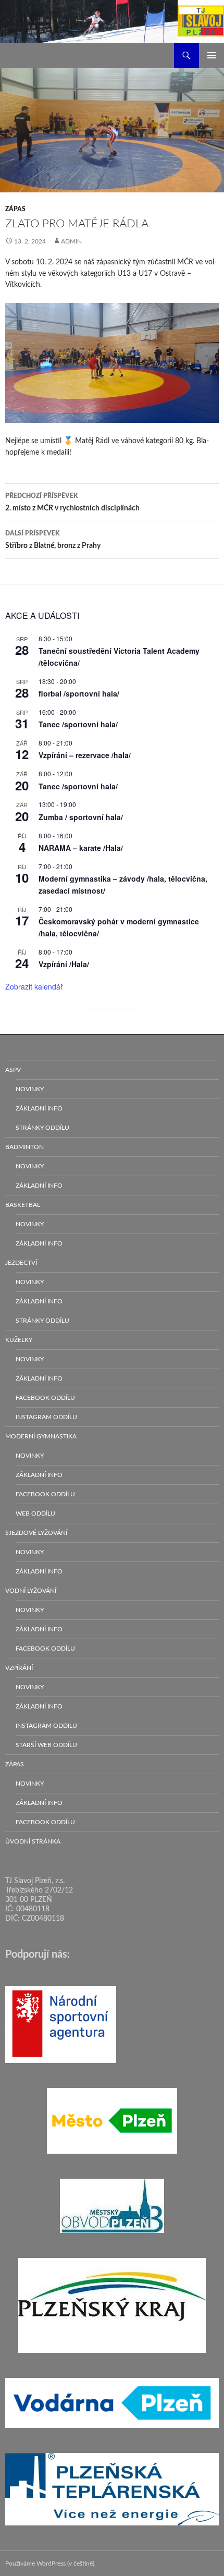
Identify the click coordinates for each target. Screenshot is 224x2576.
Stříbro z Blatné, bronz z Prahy (53, 540)
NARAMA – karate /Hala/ (81, 848)
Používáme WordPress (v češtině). (51, 2563)
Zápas (15, 209)
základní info (39, 1108)
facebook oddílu (45, 1398)
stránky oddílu (42, 1128)
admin (71, 241)
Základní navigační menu (211, 55)
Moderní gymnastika (41, 1436)
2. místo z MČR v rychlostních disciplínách (72, 502)
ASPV (13, 1070)
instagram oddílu (46, 1417)
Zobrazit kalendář (34, 986)
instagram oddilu (46, 1726)
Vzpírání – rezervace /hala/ (85, 755)
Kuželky (19, 1340)
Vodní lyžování (31, 1591)
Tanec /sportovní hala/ (78, 724)
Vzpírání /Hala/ (64, 964)
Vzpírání (19, 1668)
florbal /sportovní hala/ (79, 693)
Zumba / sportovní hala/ (81, 817)
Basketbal (23, 1205)
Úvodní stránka (33, 1841)
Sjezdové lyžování (36, 1533)
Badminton (24, 1147)
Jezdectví (21, 1263)
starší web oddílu (46, 1745)
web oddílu (35, 1513)
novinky (30, 1089)
